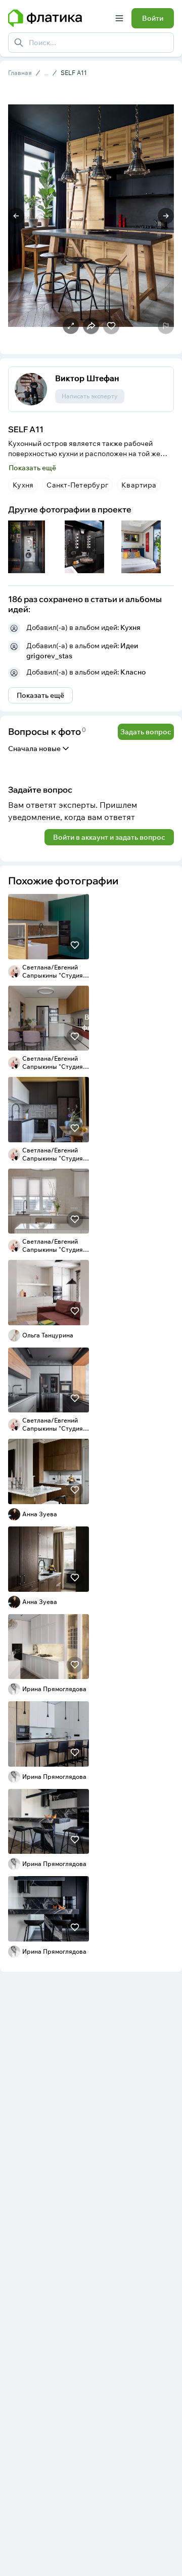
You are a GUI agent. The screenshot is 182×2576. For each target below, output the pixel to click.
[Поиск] (19, 43)
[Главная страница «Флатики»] (58, 18)
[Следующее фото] (166, 216)
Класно (133, 672)
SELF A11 (74, 73)
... (46, 73)
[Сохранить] (75, 945)
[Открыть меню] (119, 18)
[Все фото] (148, 547)
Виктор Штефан (87, 378)
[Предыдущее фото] (16, 216)
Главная (20, 73)
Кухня (130, 627)
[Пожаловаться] (166, 326)
